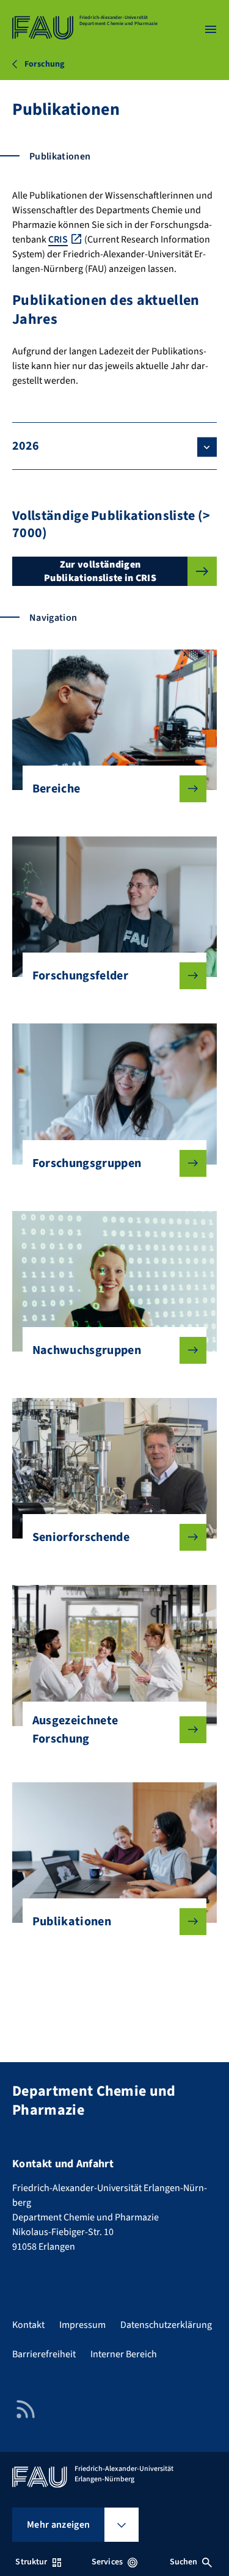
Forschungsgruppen (87, 1163)
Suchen (184, 2562)
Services (107, 2562)
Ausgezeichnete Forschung (75, 1730)
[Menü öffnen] (211, 29)
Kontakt (28, 2325)
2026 (26, 446)
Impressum (82, 2325)
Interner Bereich (124, 2354)
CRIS (58, 240)
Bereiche (56, 789)
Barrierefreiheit (44, 2354)
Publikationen (72, 1922)
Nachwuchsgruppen (87, 1350)
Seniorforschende (81, 1537)
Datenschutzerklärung (166, 2325)
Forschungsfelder (80, 976)
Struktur (31, 2562)
